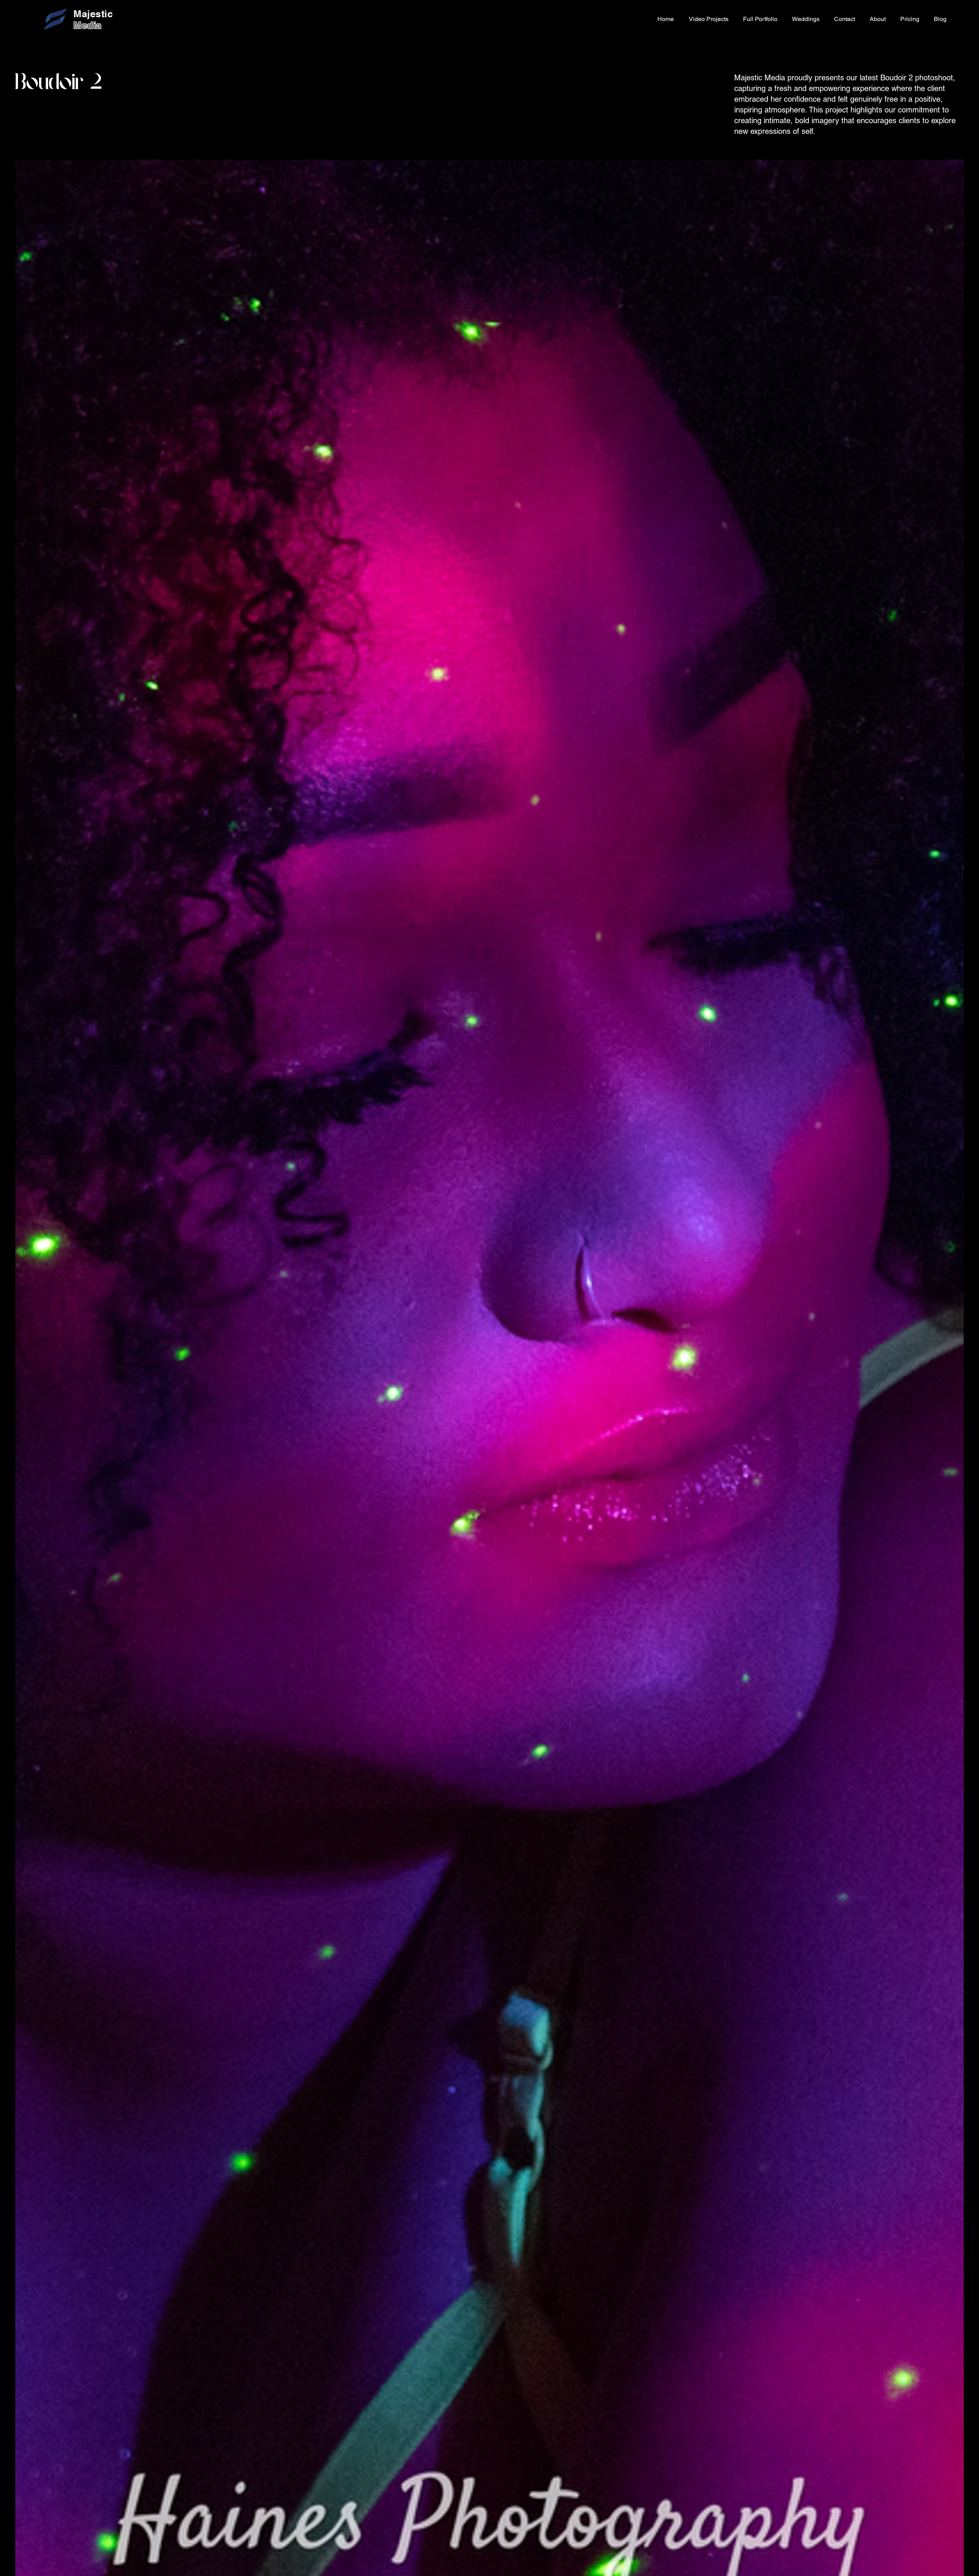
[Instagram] (963, 1304)
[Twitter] (963, 1288)
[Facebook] (963, 1272)
